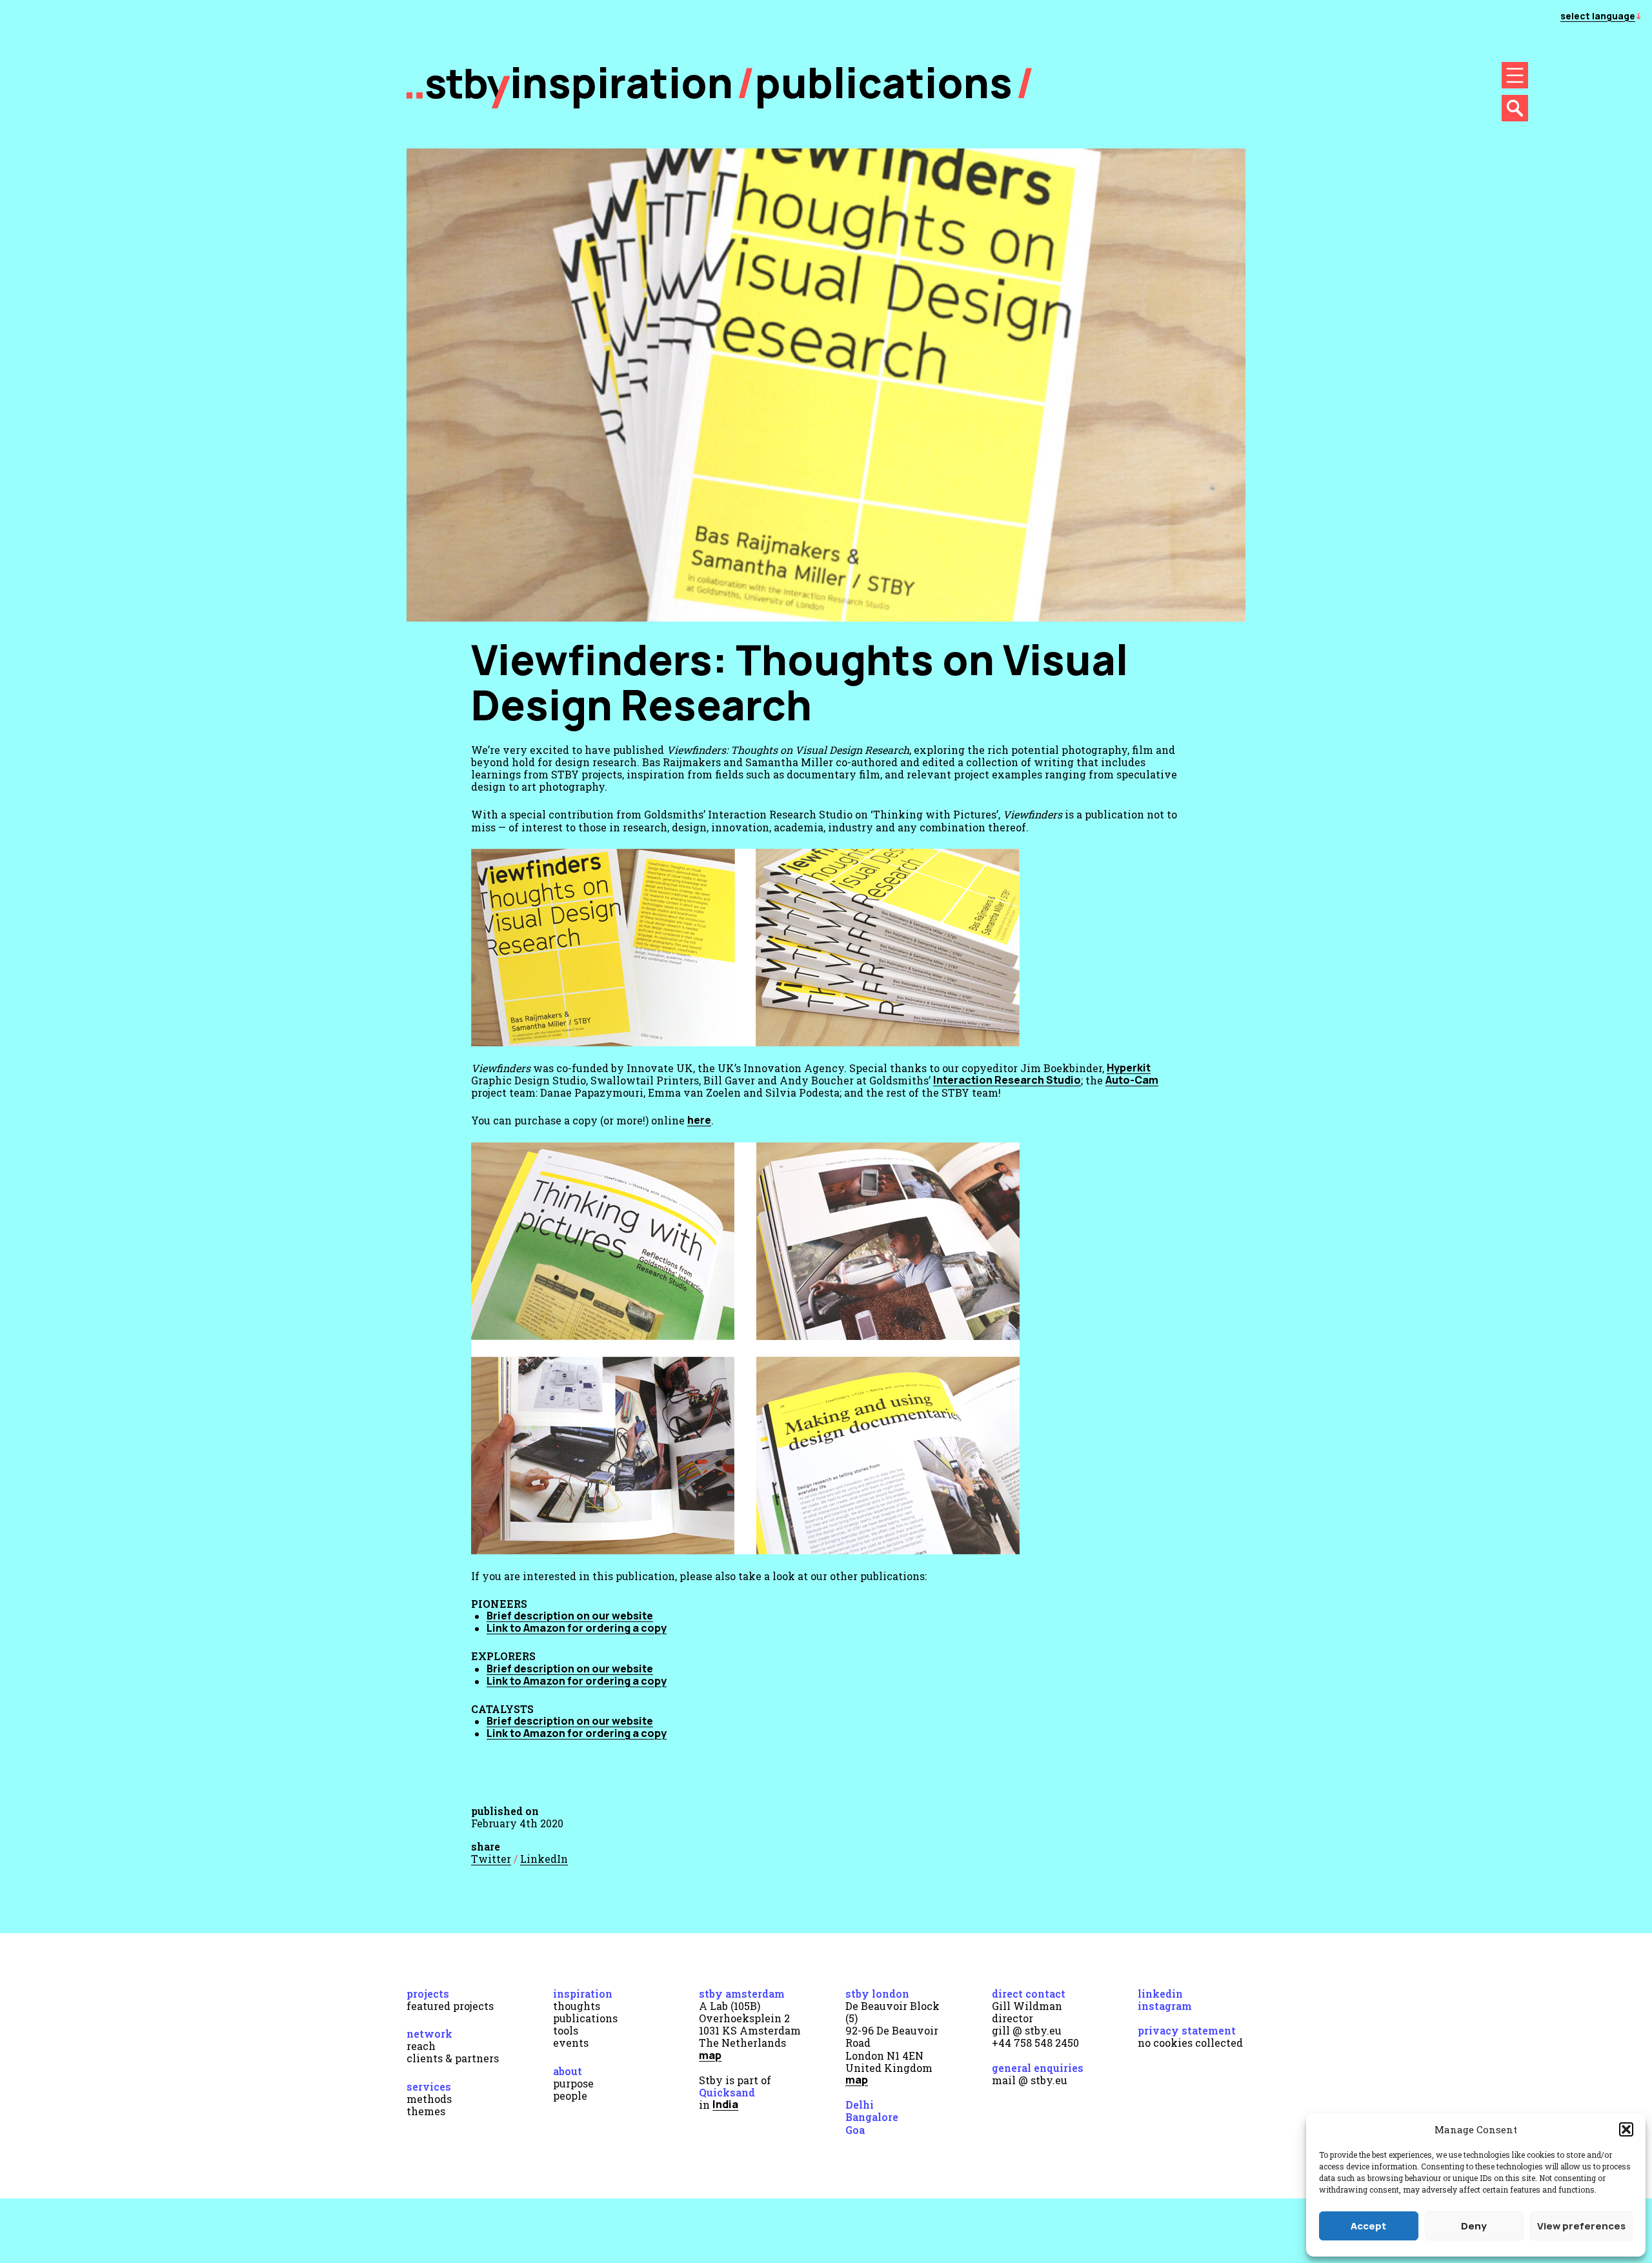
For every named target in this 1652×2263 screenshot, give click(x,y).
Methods (429, 2099)
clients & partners (453, 2058)
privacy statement (1187, 2030)
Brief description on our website (570, 1616)
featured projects (450, 2006)
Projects (428, 1994)
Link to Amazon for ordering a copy (577, 1628)
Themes (426, 2111)
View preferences (1581, 2226)
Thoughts (577, 2006)
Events (571, 2043)
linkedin (1160, 1994)
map (710, 2055)
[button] (1626, 2129)
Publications (884, 82)
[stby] (458, 105)
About (568, 2071)
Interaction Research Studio (1007, 1080)
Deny (1474, 2226)
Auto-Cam (1132, 1080)
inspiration (621, 82)
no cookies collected (1190, 2043)
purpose (573, 2083)
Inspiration (583, 1994)
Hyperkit (1129, 1068)
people (570, 2096)
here (699, 1120)
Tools (566, 2030)
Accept (1368, 2226)
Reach (421, 2046)
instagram (1165, 2006)
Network (429, 2034)
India (725, 2104)
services (429, 2086)
